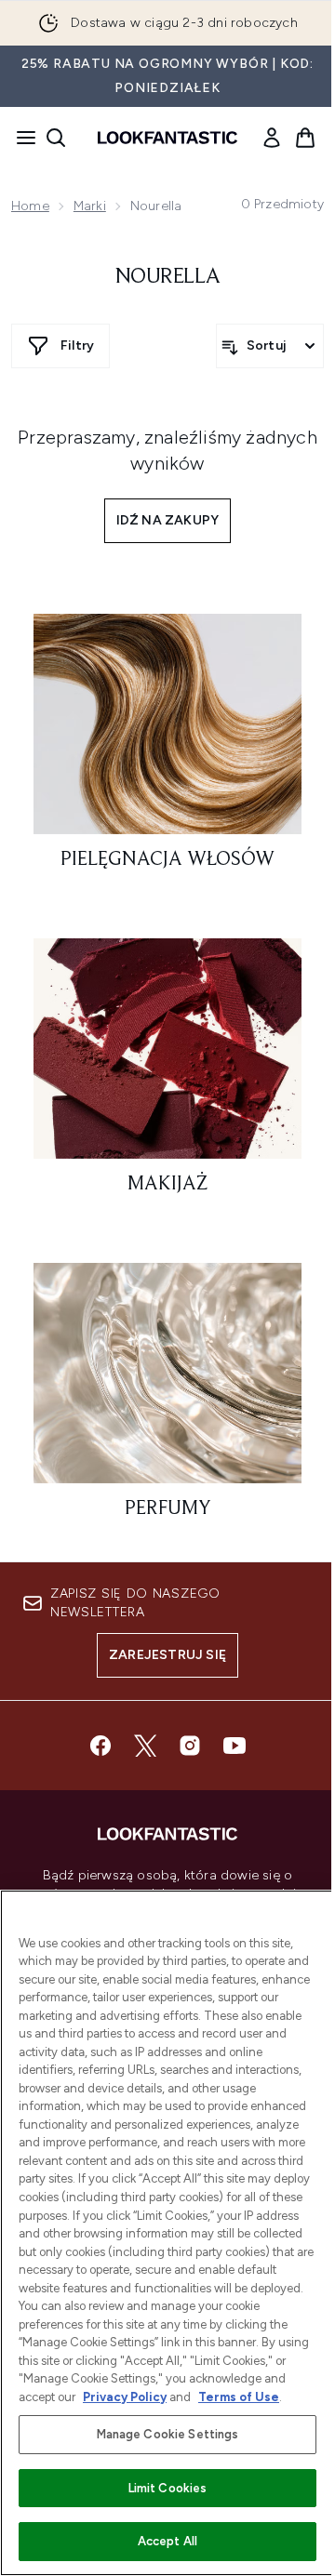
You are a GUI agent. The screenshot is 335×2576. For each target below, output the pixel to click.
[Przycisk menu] (20, 138)
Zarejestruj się (167, 1655)
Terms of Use (239, 2397)
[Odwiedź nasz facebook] (100, 1746)
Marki (90, 206)
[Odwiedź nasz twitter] (145, 1746)
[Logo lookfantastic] (167, 138)
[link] (272, 138)
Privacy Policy (125, 2397)
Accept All (167, 2541)
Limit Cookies (168, 2488)
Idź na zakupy (168, 520)
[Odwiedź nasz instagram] (190, 1746)
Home (30, 206)
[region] (167, 2233)
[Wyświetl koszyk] (305, 138)
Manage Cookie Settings (168, 2434)
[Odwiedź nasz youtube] (234, 1746)
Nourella (168, 277)
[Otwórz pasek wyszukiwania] (56, 138)
